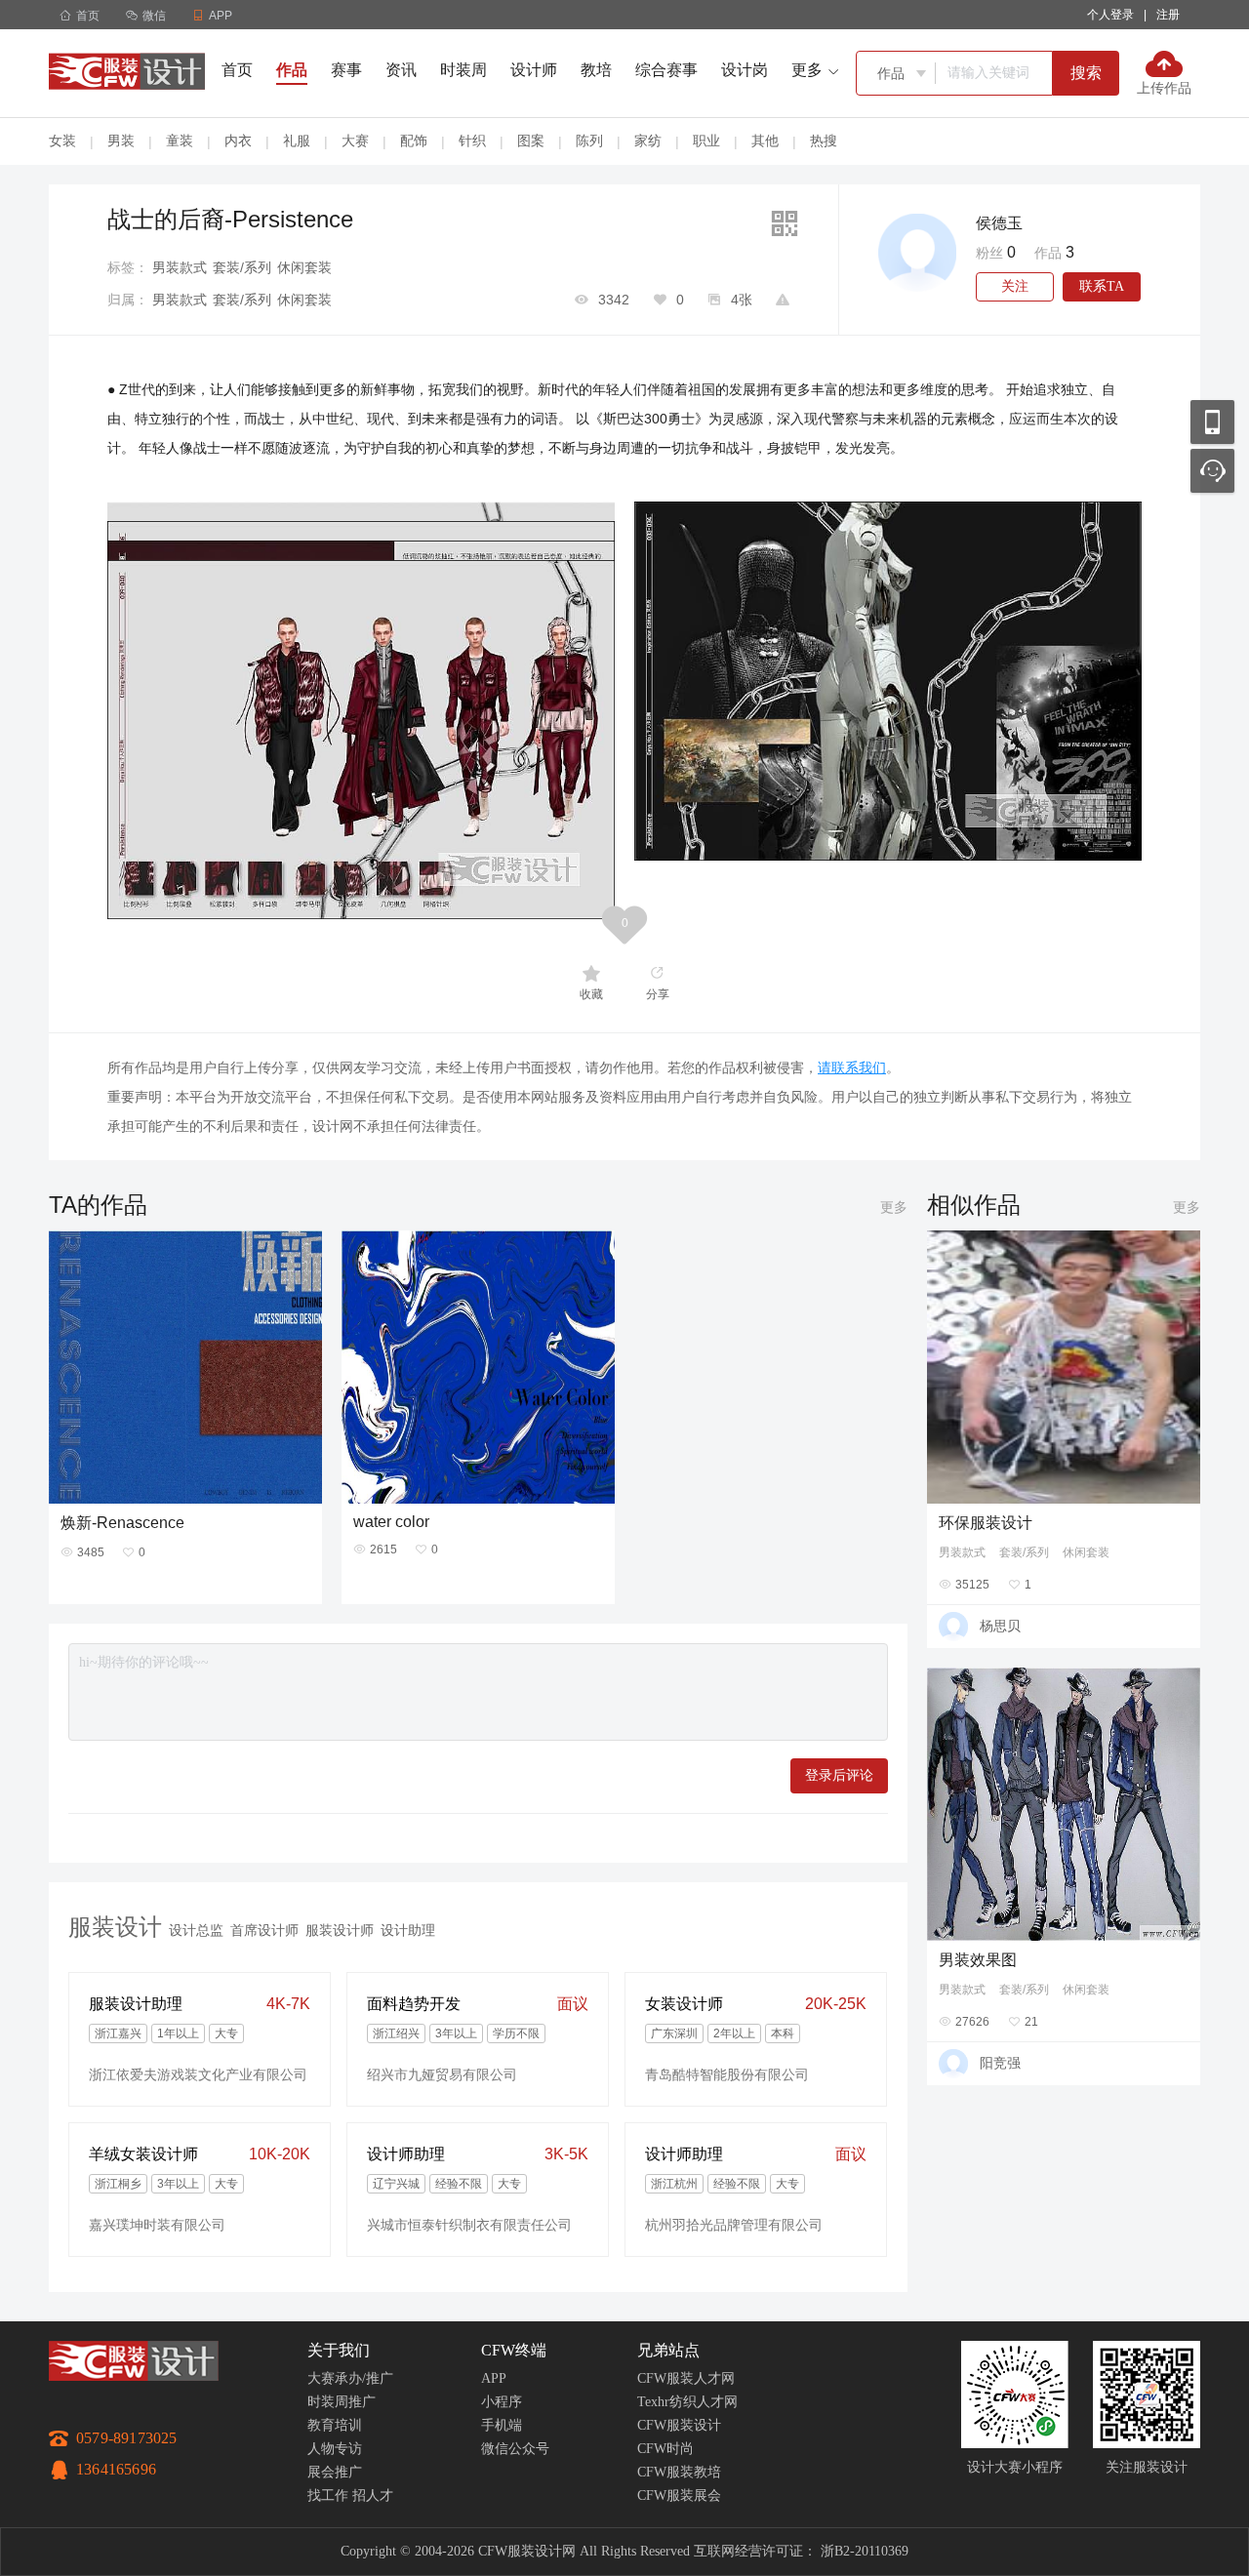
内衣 (238, 141)
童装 (180, 141)
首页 (80, 16)
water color (391, 1522)
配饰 (414, 141)
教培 (596, 70)
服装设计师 (340, 1930)
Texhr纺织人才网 (687, 2402)
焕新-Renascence (122, 1523)
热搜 (824, 141)
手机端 (502, 2425)
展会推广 (335, 2472)
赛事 (346, 70)
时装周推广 (342, 2402)
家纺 (648, 141)
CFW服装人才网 (686, 2378)
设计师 (534, 70)
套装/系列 (242, 267)
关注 (1015, 286)
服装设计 (115, 1927)
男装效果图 (978, 1960)
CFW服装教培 (679, 2472)
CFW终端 (514, 2350)
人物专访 (335, 2449)
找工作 (328, 2495)
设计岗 (745, 70)
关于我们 (339, 2350)
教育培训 (335, 2425)
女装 (62, 141)
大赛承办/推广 (350, 2378)
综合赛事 (666, 70)
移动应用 (1212, 422)
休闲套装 (304, 267)
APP (494, 2378)
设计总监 (196, 1930)
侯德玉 (999, 223)
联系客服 (1212, 471)
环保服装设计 (986, 1523)
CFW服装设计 (679, 2425)
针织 (472, 141)
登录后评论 (839, 1775)
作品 (292, 70)
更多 (894, 1207)
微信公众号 (515, 2449)
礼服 (297, 141)
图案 (531, 141)
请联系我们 (852, 1067)
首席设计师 (264, 1930)
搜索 (1086, 73)
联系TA (1102, 286)
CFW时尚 (665, 2449)
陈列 (589, 141)
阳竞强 (1000, 2063)
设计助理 (408, 1930)
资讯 (401, 70)
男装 (121, 141)
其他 (765, 141)
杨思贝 (1000, 1626)
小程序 (502, 2402)
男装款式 (180, 267)
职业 (706, 141)
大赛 (355, 141)
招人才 (373, 2495)
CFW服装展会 (679, 2495)
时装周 (463, 70)
